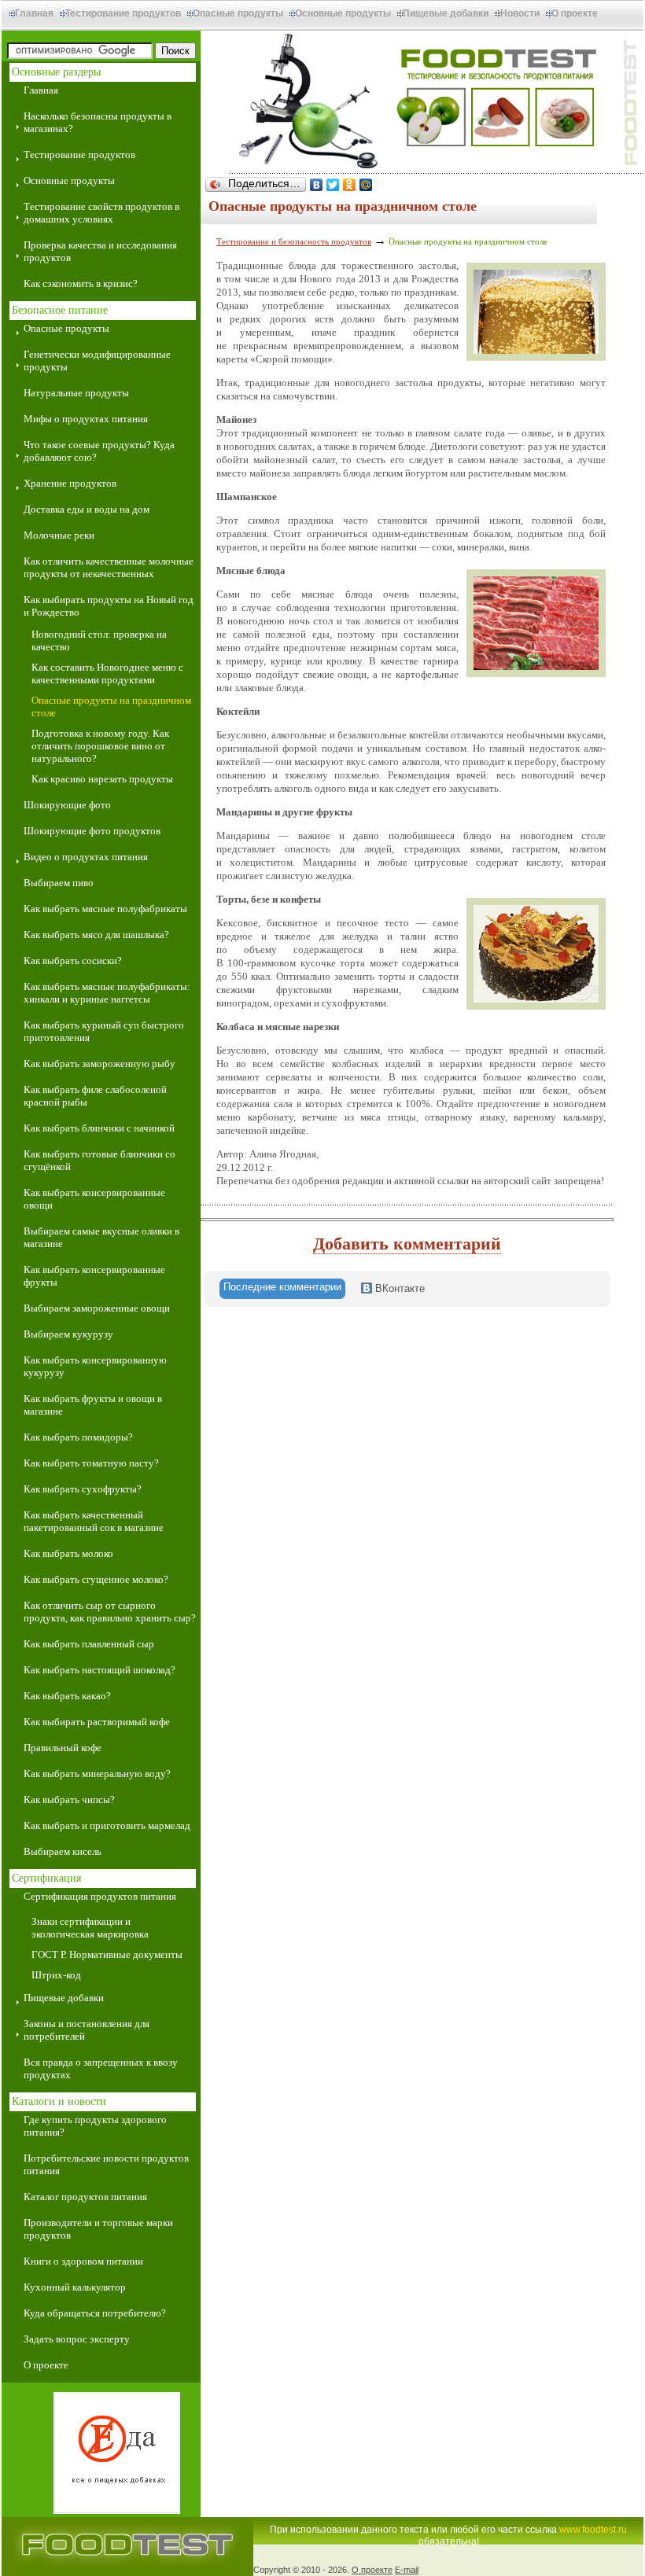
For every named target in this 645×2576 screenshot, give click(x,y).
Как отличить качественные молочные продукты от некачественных (109, 567)
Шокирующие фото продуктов (92, 831)
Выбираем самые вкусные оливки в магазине (101, 1237)
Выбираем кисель (63, 1851)
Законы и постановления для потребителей (87, 2030)
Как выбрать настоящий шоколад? (100, 1670)
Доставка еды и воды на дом (87, 509)
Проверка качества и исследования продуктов (100, 251)
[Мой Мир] (366, 185)
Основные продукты (343, 13)
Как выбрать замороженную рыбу (100, 1064)
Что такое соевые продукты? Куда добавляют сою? (99, 451)
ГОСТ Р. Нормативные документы (107, 1954)
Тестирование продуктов (123, 13)
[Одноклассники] (350, 185)
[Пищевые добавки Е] (101, 2455)
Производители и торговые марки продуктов (98, 2229)
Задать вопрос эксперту (77, 2339)
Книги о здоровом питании (83, 2261)
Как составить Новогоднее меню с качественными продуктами (107, 673)
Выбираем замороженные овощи (97, 1308)
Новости (520, 13)
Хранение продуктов (70, 483)
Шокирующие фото (67, 805)
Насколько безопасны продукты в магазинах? (98, 122)
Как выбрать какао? (67, 1696)
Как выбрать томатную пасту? (91, 1463)
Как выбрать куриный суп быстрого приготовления (104, 1031)
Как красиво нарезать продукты (102, 779)
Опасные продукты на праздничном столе (111, 707)
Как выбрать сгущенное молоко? (96, 1579)
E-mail (407, 2570)
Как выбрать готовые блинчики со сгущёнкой (100, 1160)
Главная (34, 13)
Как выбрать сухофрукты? (83, 1489)
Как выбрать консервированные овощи (94, 1199)
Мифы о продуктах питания (86, 419)
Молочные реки (59, 535)
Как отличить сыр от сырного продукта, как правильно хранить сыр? (110, 1612)
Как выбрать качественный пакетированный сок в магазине (94, 1521)
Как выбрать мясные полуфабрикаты (105, 909)
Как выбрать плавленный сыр (89, 1644)
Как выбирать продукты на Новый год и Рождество (109, 606)
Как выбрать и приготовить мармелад (107, 1825)
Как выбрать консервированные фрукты (94, 1276)
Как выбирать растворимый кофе (97, 1722)
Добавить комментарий (407, 1244)
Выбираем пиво (59, 883)
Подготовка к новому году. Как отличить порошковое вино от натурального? (100, 746)
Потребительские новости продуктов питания (106, 2164)
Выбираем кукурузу (68, 1334)
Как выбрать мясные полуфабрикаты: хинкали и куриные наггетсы (107, 993)
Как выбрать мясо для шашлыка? (96, 935)
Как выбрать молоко (68, 1553)
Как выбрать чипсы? (69, 1800)
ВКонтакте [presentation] (398, 1288)
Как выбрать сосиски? (73, 960)
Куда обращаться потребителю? (95, 2313)
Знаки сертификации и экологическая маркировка (90, 1928)
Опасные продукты (238, 13)
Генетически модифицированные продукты (97, 361)
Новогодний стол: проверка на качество (99, 640)
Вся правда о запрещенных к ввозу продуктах (101, 2068)
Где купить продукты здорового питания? (95, 2126)
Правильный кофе (63, 1748)
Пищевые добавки (446, 13)
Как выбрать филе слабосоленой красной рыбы (95, 1096)
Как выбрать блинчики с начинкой (99, 1128)
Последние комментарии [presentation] (282, 1287)
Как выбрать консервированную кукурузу (95, 1366)
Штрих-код (56, 1975)
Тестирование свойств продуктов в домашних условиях (101, 213)
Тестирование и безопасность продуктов (294, 241)
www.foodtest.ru (593, 2530)
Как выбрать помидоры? (78, 1437)
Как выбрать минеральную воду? (97, 1774)
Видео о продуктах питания (86, 857)
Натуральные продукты (76, 393)
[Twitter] (333, 185)
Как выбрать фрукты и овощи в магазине (93, 1405)
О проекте (575, 13)
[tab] (282, 1289)
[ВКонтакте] (317, 185)
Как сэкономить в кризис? (81, 283)
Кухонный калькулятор (75, 2287)
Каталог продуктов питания (85, 2197)
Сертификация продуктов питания (100, 1896)
